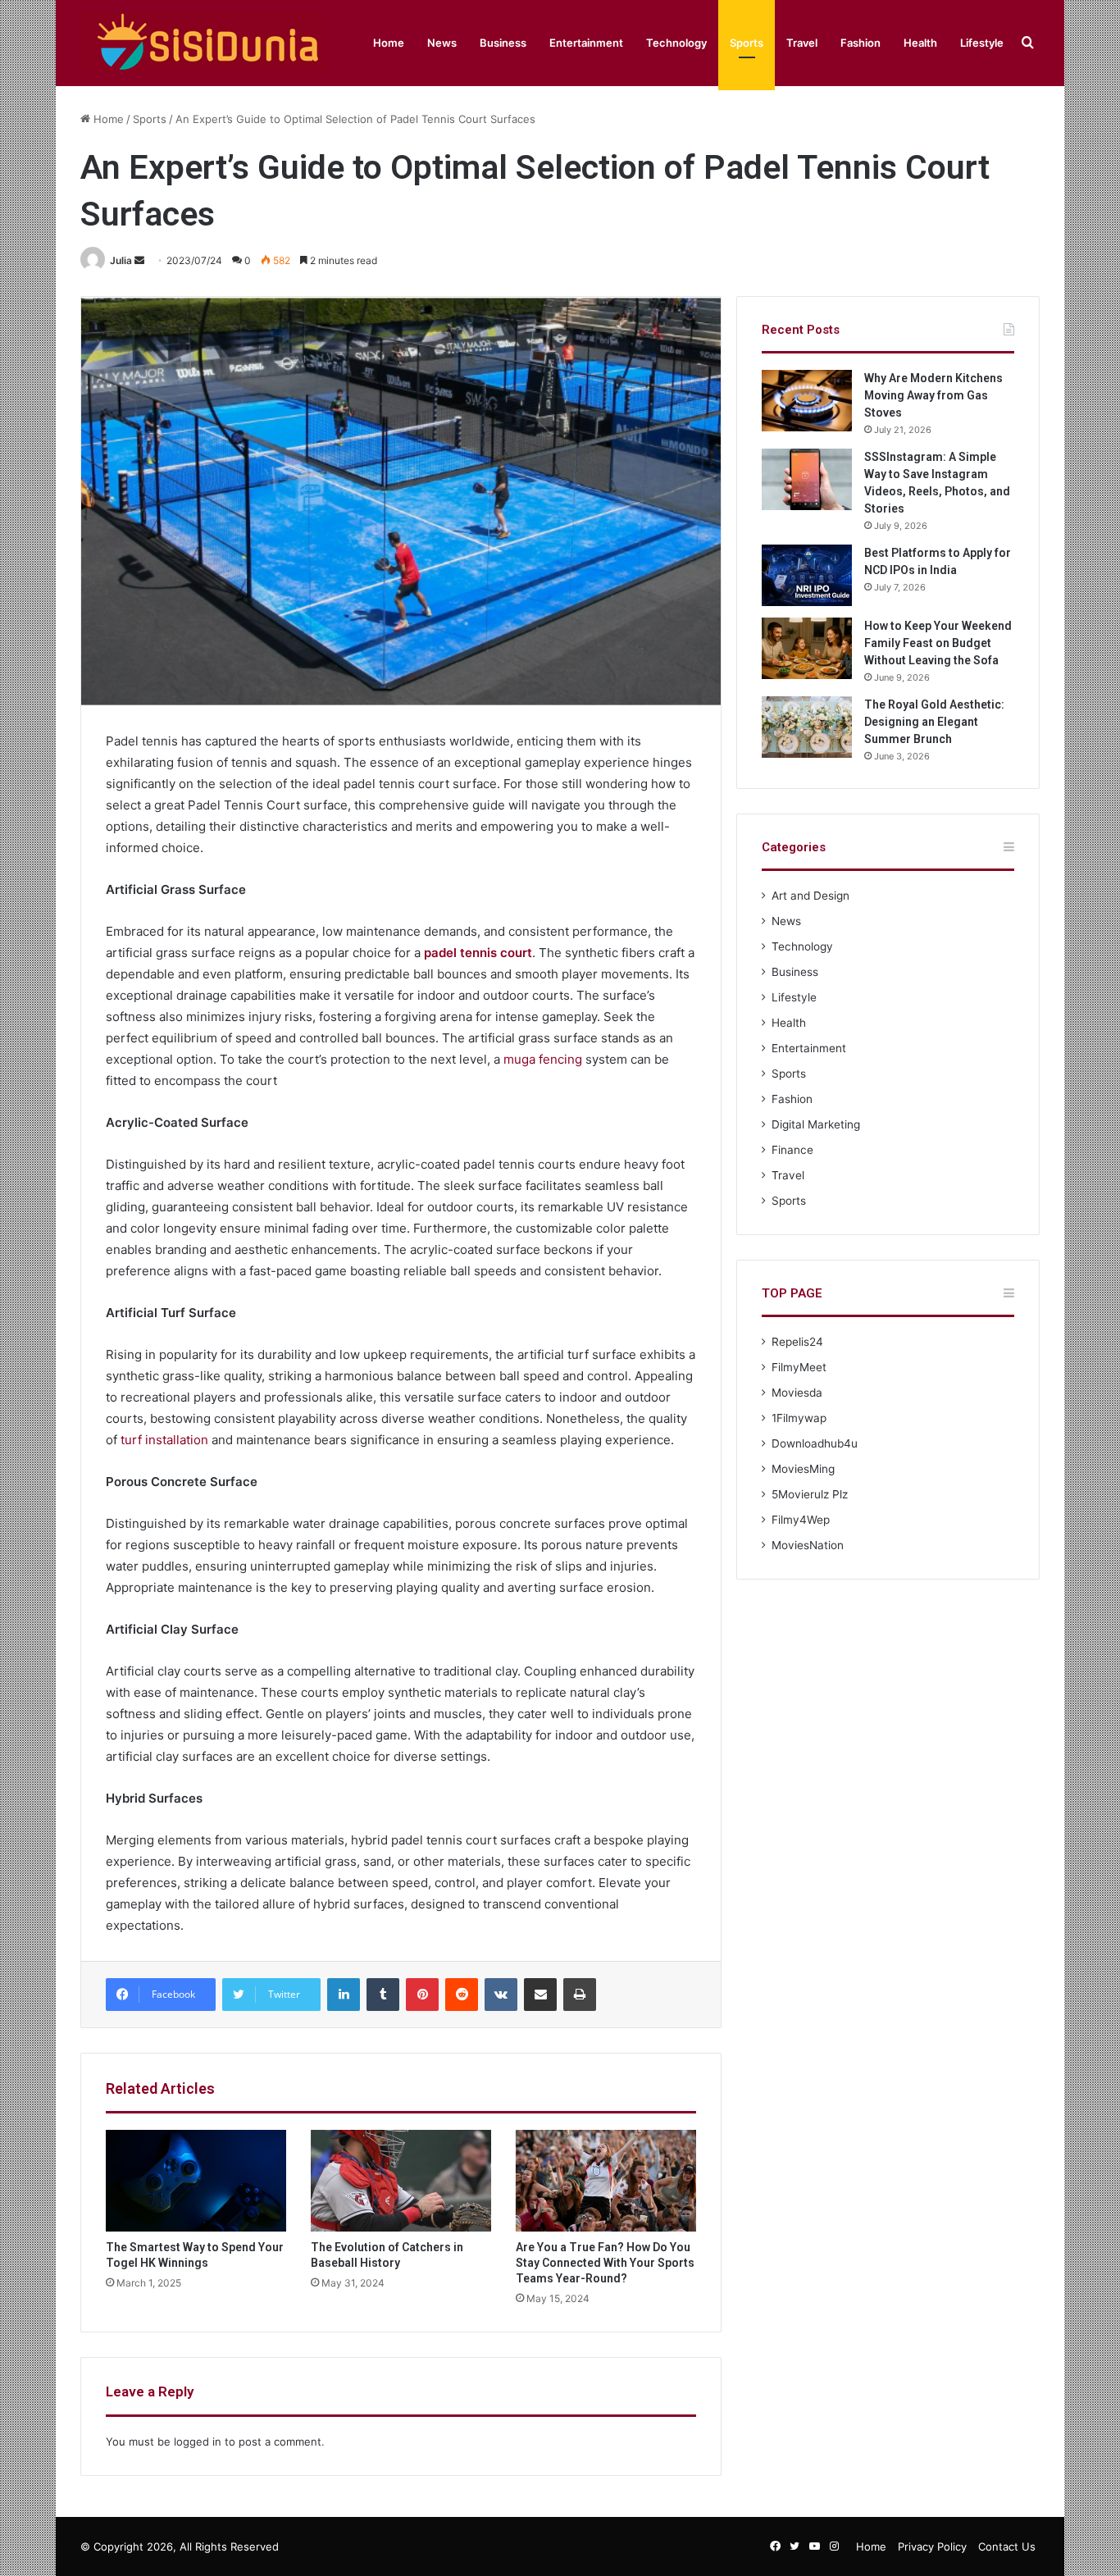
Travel (802, 43)
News (442, 43)
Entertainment (586, 43)
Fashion (860, 43)
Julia (121, 260)
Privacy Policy (932, 2546)
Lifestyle (982, 43)
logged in (198, 2442)
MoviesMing (803, 1469)
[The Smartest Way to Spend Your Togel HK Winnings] (196, 2181)
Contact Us (1007, 2546)
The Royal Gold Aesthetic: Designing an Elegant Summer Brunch (934, 722)
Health (920, 43)
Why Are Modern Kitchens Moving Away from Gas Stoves (933, 395)
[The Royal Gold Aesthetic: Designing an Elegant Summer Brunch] (807, 727)
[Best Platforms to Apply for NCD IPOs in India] (807, 575)
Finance (792, 1150)
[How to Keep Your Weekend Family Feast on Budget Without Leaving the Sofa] (807, 648)
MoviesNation (808, 1545)
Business (503, 43)
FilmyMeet (799, 1367)
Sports (747, 43)
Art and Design (810, 896)
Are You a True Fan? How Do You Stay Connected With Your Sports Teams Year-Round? (605, 2263)
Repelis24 (797, 1342)
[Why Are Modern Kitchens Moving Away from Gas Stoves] (807, 401)
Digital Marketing (816, 1124)
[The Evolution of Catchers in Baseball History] (401, 2181)
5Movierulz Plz (810, 1494)
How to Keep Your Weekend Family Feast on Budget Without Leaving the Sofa (938, 643)
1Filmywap (799, 1418)
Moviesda (797, 1393)
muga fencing (543, 1059)
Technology (676, 43)
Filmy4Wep (801, 1520)
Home (389, 43)
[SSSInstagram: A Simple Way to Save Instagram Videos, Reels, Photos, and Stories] (807, 479)
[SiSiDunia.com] (203, 43)
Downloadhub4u (815, 1443)
